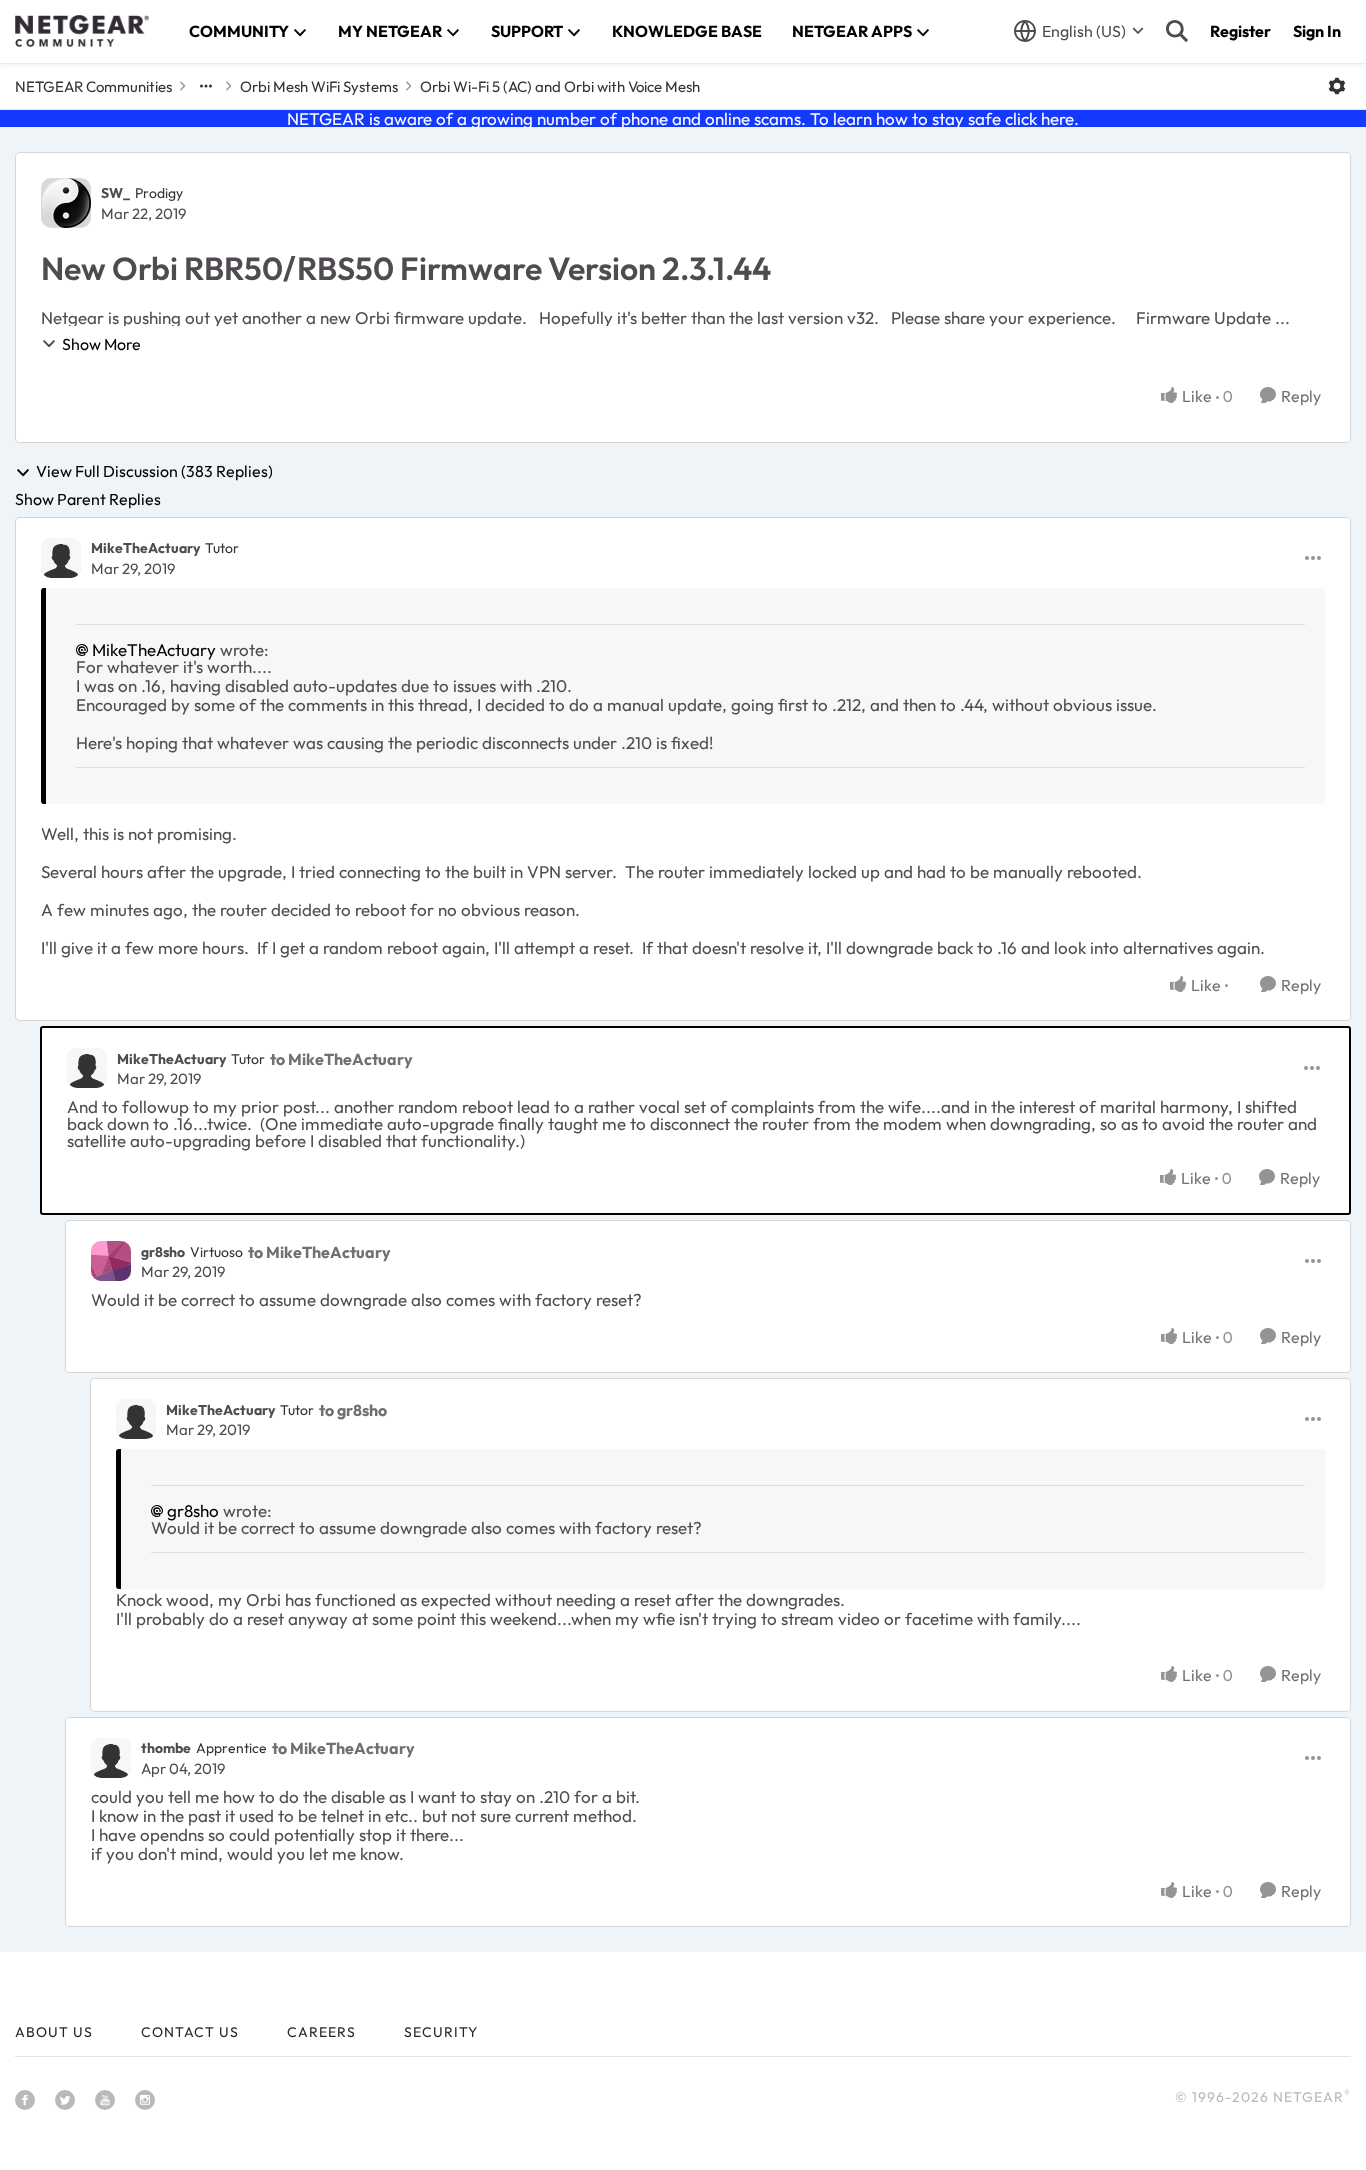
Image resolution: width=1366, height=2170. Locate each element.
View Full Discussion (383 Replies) (154, 472)
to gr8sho (353, 1410)
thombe (166, 1748)
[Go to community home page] (82, 31)
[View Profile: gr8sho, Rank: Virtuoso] (111, 1261)
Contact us (190, 2032)
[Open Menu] (1337, 86)
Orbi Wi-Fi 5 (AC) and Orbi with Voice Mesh (560, 86)
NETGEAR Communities (93, 86)
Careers (321, 2032)
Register (1240, 31)
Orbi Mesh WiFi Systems (319, 86)
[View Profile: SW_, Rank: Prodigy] (66, 203)
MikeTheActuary (145, 548)
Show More (101, 344)
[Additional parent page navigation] (206, 86)
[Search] (1177, 31)
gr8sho (163, 1252)
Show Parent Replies (88, 499)
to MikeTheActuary (341, 1059)
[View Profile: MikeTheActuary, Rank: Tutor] (61, 558)
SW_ (115, 193)
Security (441, 2032)
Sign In (1317, 31)
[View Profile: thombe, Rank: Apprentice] (111, 1758)
